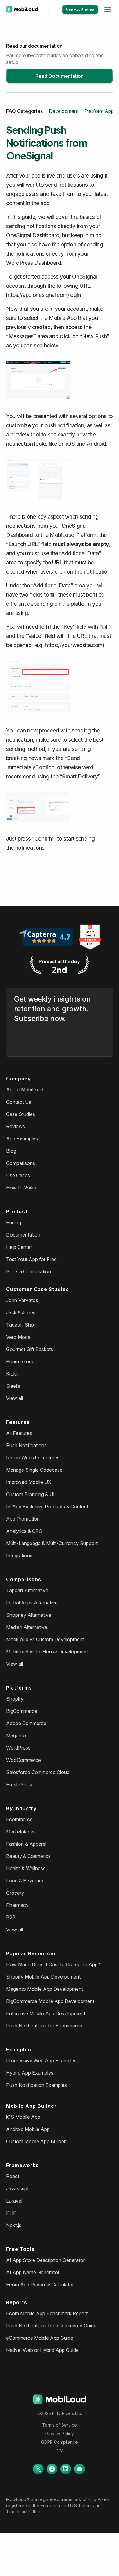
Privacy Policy (60, 2434)
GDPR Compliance (60, 2442)
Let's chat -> (84, 2567)
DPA (60, 2451)
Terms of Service (60, 2425)
